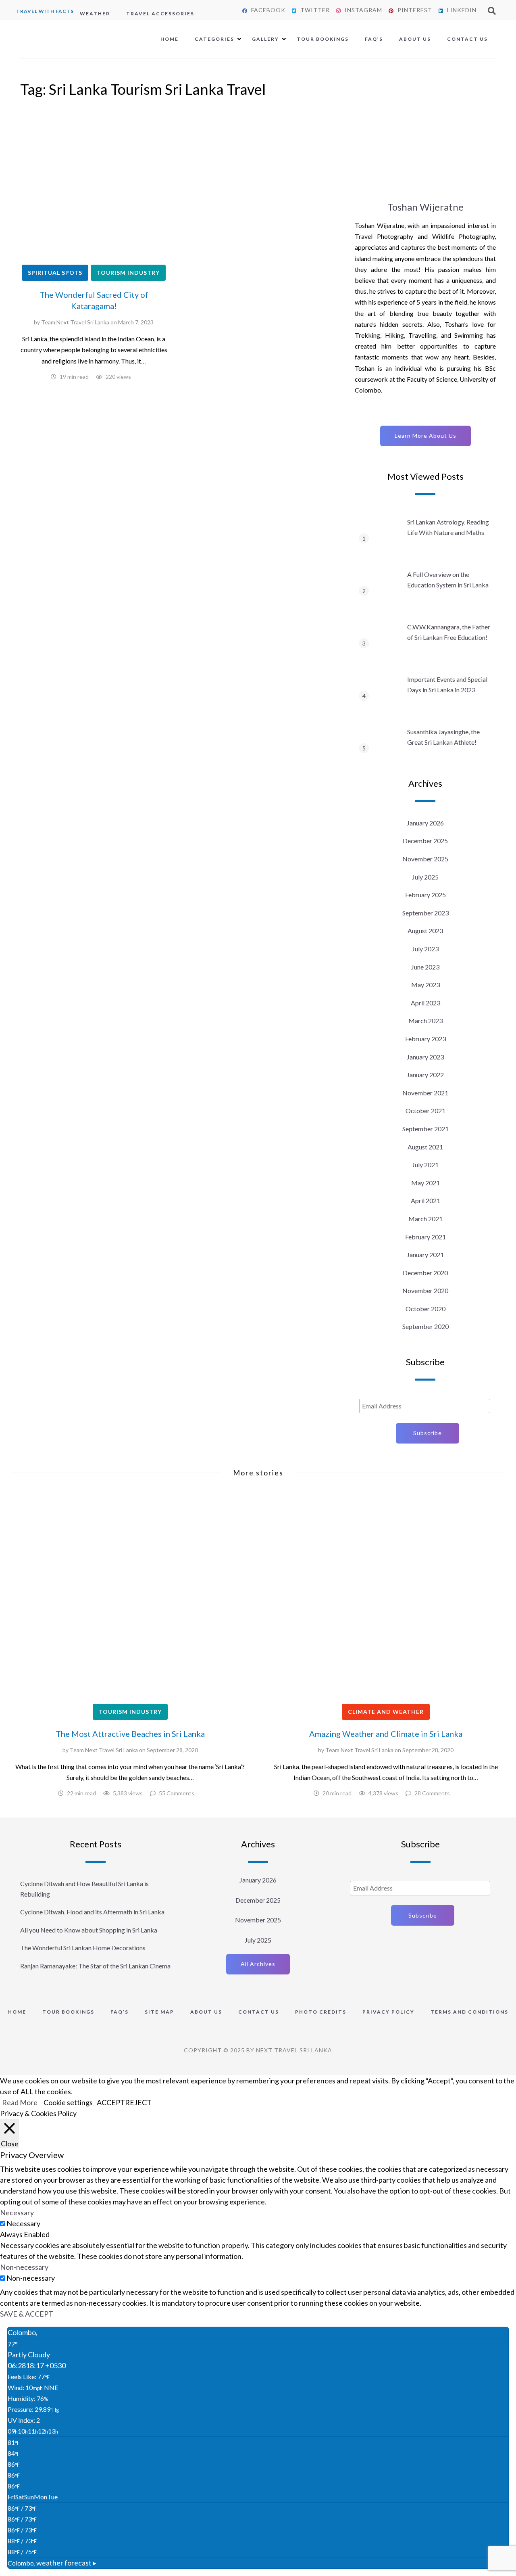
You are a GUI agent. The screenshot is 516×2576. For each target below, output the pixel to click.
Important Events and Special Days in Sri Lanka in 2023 (447, 684)
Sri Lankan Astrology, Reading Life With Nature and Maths (448, 527)
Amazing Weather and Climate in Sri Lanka (386, 1734)
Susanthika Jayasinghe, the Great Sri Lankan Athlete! (443, 737)
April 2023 (425, 1003)
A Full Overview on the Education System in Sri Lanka (448, 580)
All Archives (258, 1964)
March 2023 (425, 1021)
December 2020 (425, 1273)
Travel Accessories (160, 14)
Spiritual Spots (55, 273)
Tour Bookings (323, 39)
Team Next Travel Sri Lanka (75, 322)
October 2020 (425, 1309)
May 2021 (425, 1183)
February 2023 (425, 1039)
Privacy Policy (388, 2012)
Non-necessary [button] (24, 2267)
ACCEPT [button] (111, 2102)
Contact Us (467, 39)
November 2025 (425, 859)
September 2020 (425, 1326)
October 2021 (425, 1110)
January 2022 (425, 1075)
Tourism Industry (128, 273)
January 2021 (425, 1255)
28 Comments (432, 1793)
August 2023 (425, 931)
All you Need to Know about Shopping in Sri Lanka (89, 1930)
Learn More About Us (425, 436)
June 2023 (425, 967)
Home (170, 39)
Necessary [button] (17, 2212)
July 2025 (425, 877)
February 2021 (425, 1237)
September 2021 (425, 1129)
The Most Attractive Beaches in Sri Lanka (130, 1734)
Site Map (159, 2012)
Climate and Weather (386, 1712)
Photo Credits (321, 2012)
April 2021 (425, 1200)
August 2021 (425, 1147)
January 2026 (425, 823)
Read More (20, 2102)
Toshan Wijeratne (425, 207)
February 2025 (425, 895)
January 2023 (425, 1057)
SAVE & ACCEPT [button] (27, 2314)
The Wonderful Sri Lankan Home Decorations (83, 1948)
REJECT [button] (138, 2102)
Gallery (265, 39)
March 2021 (425, 1219)
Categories (214, 39)
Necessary (23, 2223)
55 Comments (177, 1793)
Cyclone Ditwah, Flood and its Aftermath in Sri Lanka (92, 1912)
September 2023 (425, 913)
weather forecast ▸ (52, 2563)
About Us (415, 39)
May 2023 (425, 985)
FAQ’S (374, 39)
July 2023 (425, 949)
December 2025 (425, 841)
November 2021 (425, 1093)
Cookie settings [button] (68, 2102)
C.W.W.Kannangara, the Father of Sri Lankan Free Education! (449, 632)
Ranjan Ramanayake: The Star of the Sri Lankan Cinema (95, 1966)
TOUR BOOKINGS (68, 2012)
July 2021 (425, 1165)
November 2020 (425, 1290)
